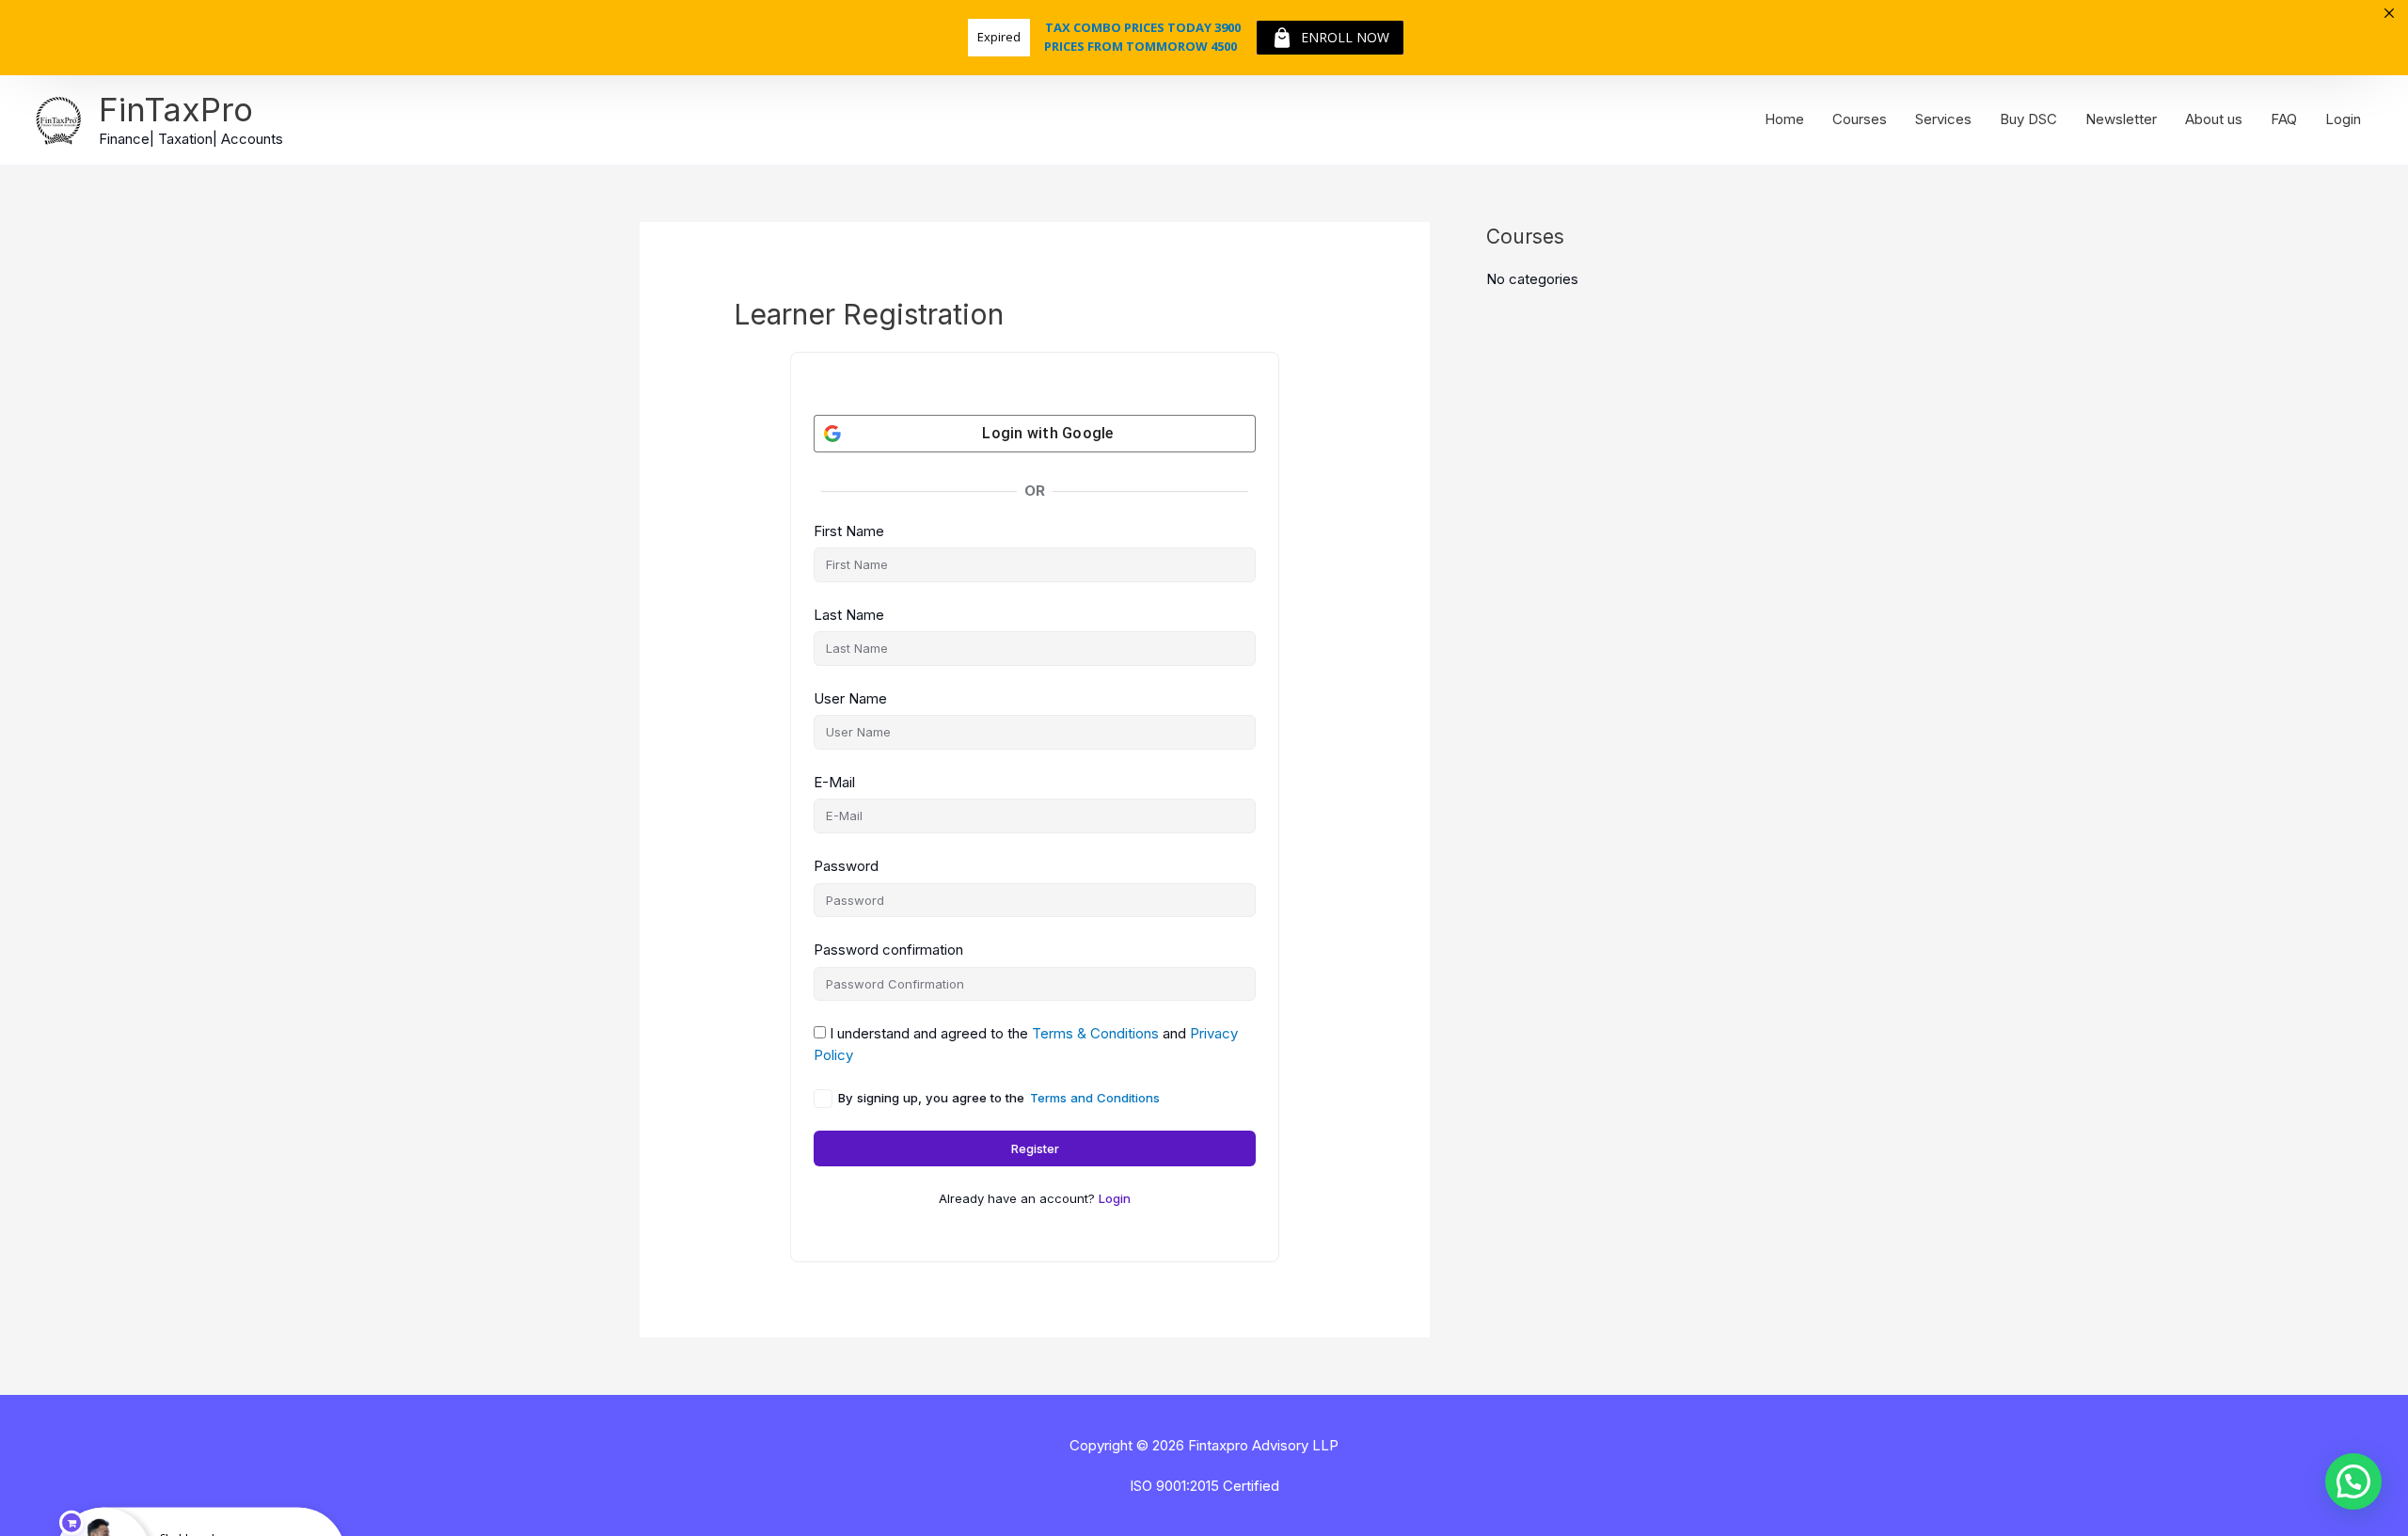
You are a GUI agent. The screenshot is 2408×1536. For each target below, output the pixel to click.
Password (846, 866)
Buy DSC (2028, 119)
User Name (850, 698)
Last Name (849, 615)
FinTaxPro (176, 109)
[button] (2353, 1481)
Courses (1860, 119)
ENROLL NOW (1345, 37)
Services (1943, 119)
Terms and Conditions (1095, 1098)
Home (1784, 119)
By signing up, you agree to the (999, 1098)
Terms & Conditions (1095, 1033)
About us (2214, 119)
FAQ (2284, 119)
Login (2343, 119)
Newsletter (2121, 119)
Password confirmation (888, 950)
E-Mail (834, 782)
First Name (849, 531)
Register (1035, 1148)
